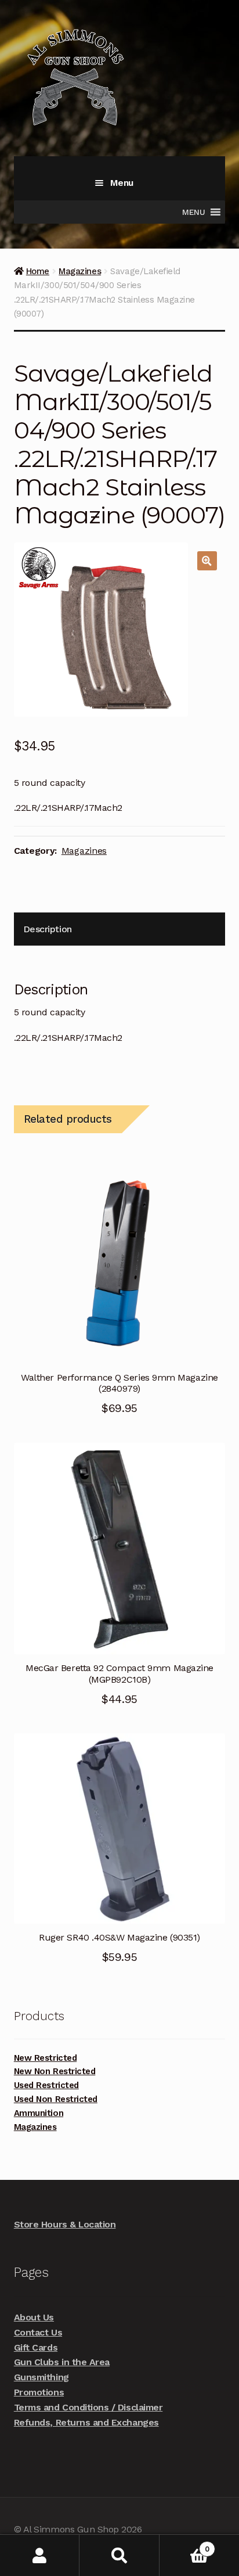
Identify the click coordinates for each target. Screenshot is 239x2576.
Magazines (80, 271)
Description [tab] (48, 929)
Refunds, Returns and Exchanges (86, 2422)
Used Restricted (46, 2085)
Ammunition (39, 2113)
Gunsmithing (41, 2377)
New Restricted (45, 2058)
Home (38, 271)
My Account (40, 2555)
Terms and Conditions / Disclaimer (88, 2407)
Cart (184, 2545)
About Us (34, 2317)
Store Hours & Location (65, 2224)
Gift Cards (36, 2347)
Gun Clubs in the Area (62, 2362)
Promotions (39, 2392)
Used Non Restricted (56, 2099)
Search (119, 2555)
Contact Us (38, 2332)
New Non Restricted (55, 2071)
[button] (207, 561)
